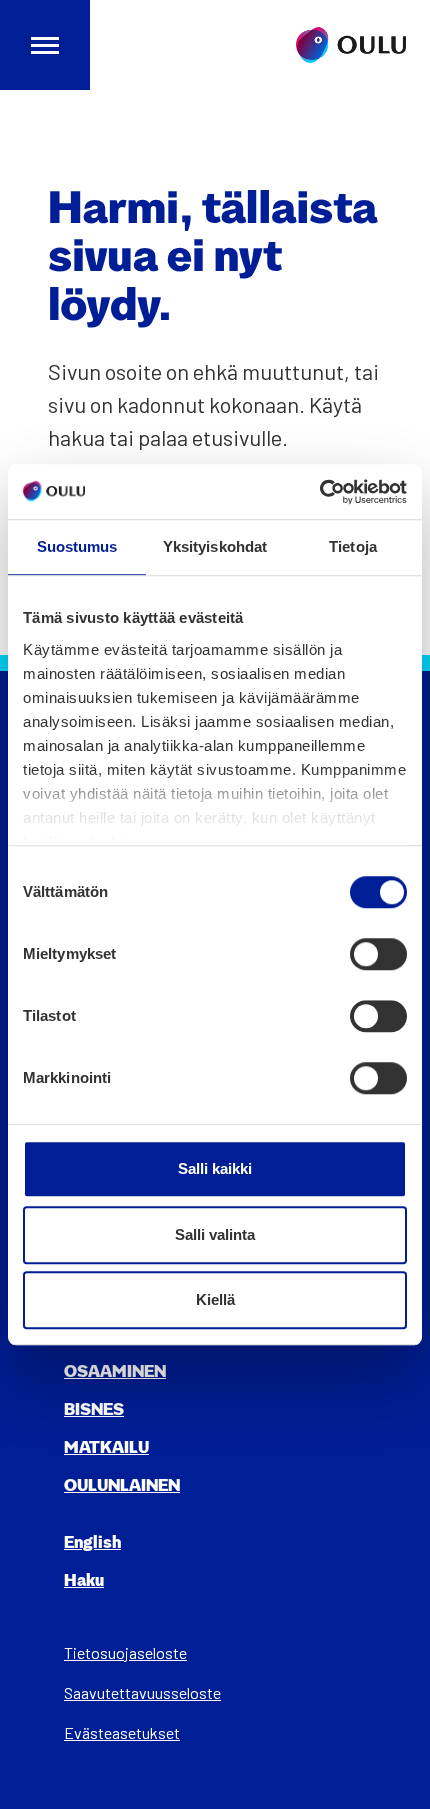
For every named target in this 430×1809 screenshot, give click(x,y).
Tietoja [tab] (353, 546)
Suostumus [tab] (77, 546)
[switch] (378, 954)
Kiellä (215, 1299)
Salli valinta (215, 1234)
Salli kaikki (215, 1168)
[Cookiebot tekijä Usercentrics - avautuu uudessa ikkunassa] (319, 492)
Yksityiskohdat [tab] (215, 546)
